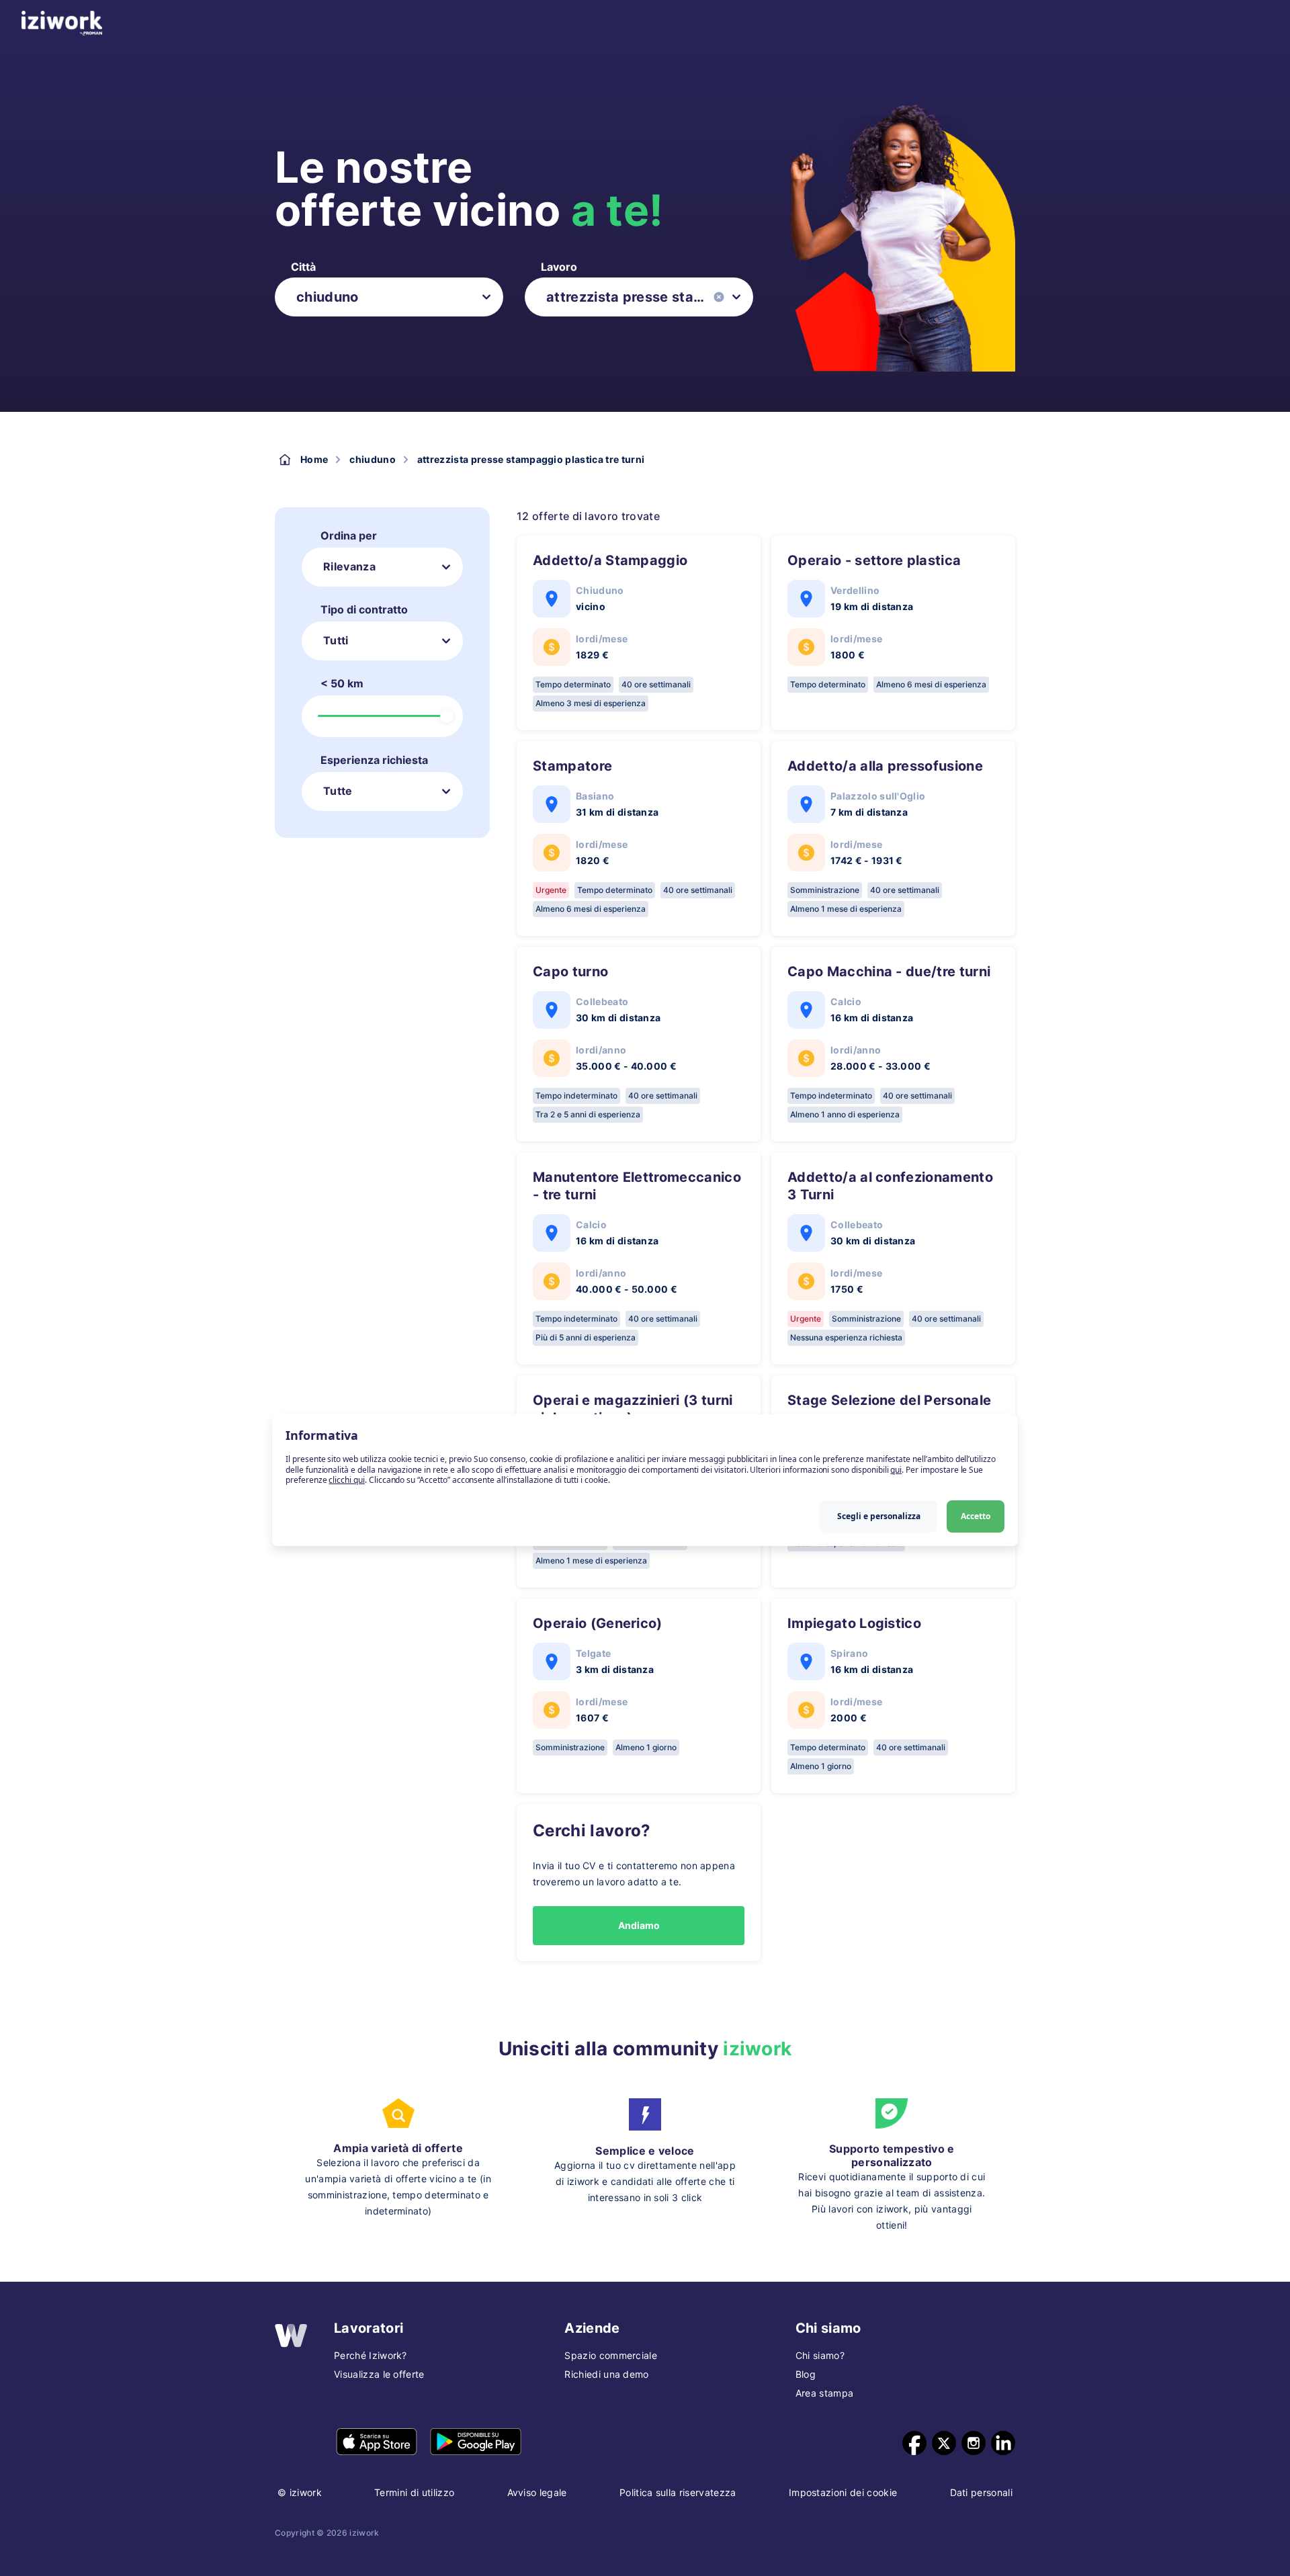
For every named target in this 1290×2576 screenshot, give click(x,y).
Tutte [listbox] (338, 791)
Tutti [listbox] (336, 640)
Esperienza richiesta (374, 760)
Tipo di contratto (364, 609)
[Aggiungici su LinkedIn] (1003, 2443)
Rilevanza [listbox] (349, 566)
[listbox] (389, 297)
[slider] (447, 716)
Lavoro (559, 267)
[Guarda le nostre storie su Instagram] (974, 2443)
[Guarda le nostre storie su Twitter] (944, 2443)
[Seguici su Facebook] (914, 2443)
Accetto (976, 1515)
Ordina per (349, 535)
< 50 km (342, 683)
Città (303, 267)
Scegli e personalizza (879, 1515)
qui (896, 1469)
